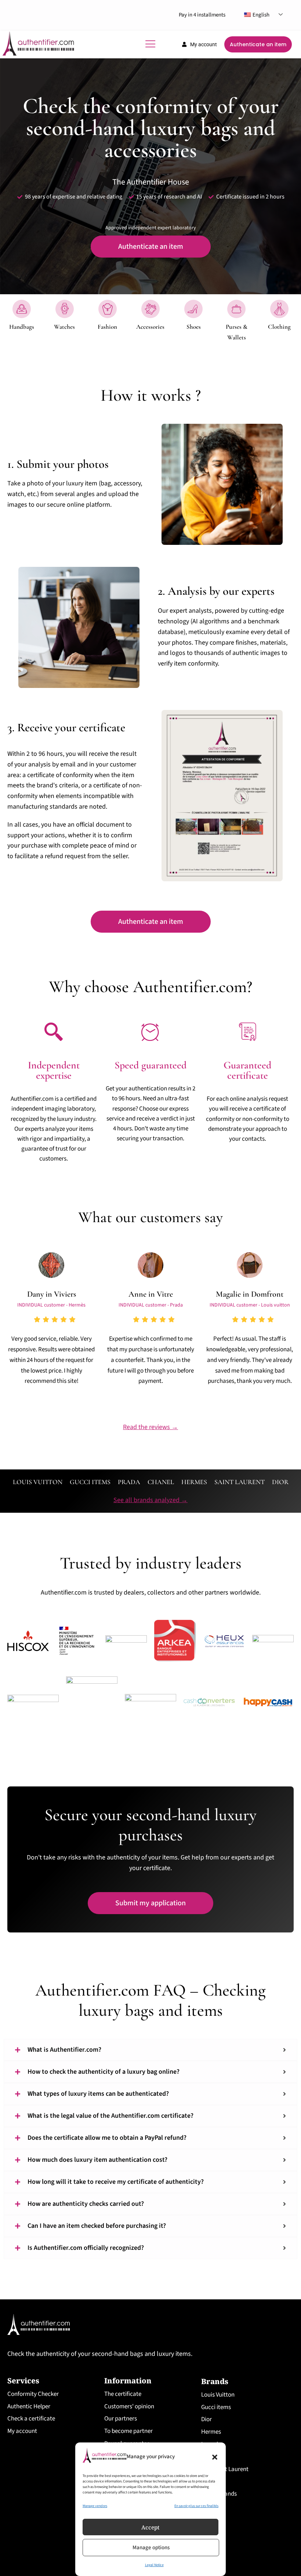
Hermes (211, 2432)
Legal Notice (154, 2565)
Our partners (121, 2419)
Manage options (151, 2548)
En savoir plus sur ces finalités (196, 2506)
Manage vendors (95, 2506)
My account (22, 2431)
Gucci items (216, 2407)
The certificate (123, 2394)
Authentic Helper (29, 2406)
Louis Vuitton (218, 2395)
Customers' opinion (129, 2406)
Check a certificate (31, 2419)
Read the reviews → (150, 1427)
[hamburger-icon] (150, 44)
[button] (215, 2457)
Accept (150, 2527)
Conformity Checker (33, 2394)
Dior (206, 2419)
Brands (215, 2381)
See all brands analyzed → (150, 1500)
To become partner (128, 2431)
